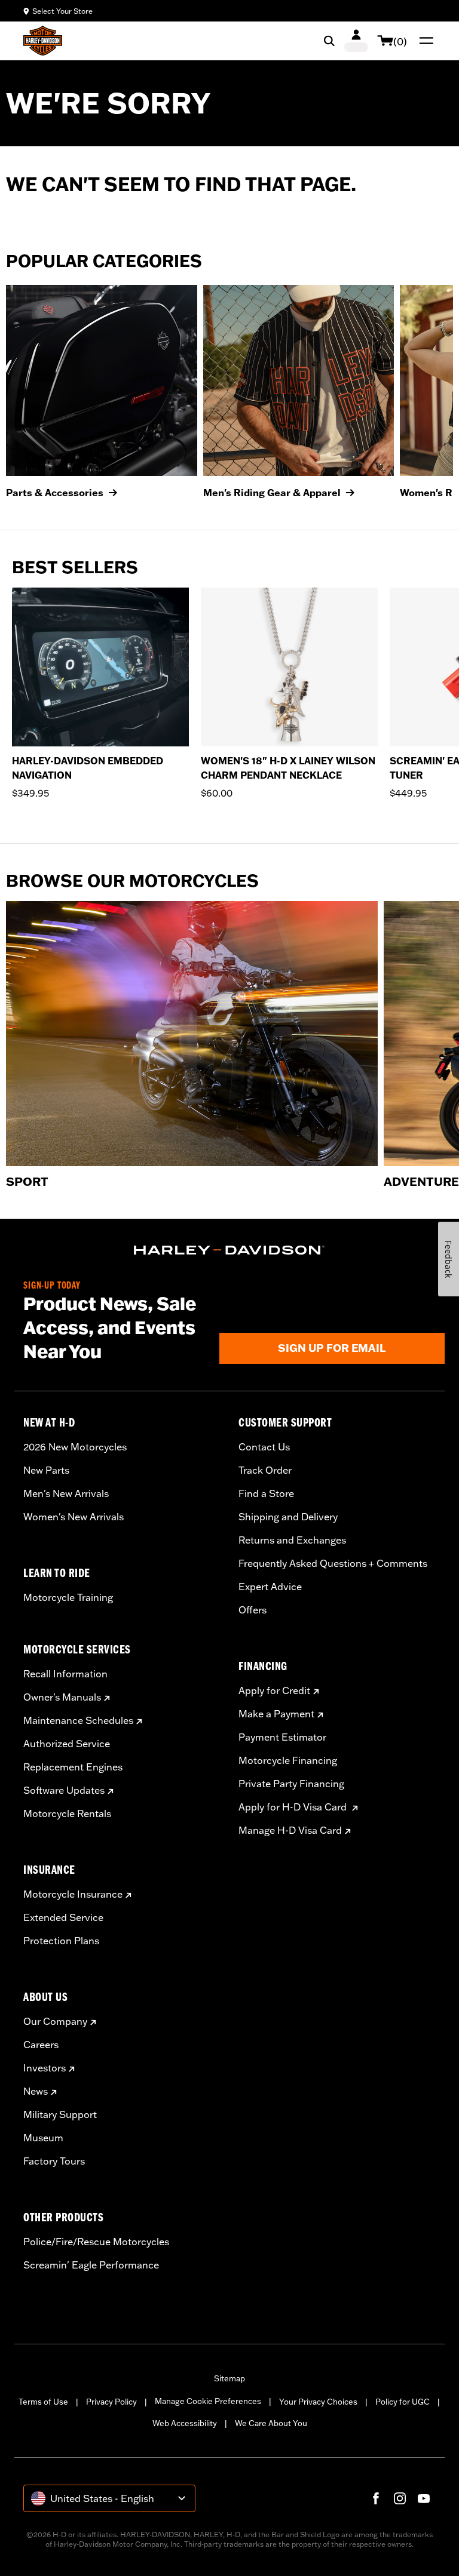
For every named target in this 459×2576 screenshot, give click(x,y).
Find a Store (266, 1493)
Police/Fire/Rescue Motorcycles (96, 2242)
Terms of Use (43, 2402)
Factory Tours (54, 2161)
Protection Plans (61, 1941)
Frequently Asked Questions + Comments (333, 1563)
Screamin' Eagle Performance (91, 2265)
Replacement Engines (73, 1767)
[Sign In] (356, 41)
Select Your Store (62, 11)
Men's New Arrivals (66, 1493)
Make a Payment (276, 1714)
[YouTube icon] (424, 2498)
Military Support (60, 2114)
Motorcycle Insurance (73, 1894)
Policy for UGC (403, 2402)
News (36, 2091)
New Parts (46, 1470)
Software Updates (64, 1790)
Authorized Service (67, 1744)
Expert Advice (270, 1587)
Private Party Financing (291, 1784)
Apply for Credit (274, 1690)
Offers (253, 1610)
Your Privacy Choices (318, 2402)
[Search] (329, 41)
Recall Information (65, 1674)
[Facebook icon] (376, 2498)
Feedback (449, 1259)
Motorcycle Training (68, 1597)
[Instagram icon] (400, 2498)
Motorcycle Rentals (67, 1813)
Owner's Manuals (62, 1697)
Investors (45, 2068)
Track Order (265, 1470)
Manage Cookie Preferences (208, 2401)
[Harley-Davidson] (229, 1250)
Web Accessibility (185, 2423)
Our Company (55, 2021)
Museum (43, 2138)
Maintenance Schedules (78, 1720)
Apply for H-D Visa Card (294, 1807)
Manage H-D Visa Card (290, 1830)
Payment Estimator (282, 1737)
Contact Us (264, 1447)
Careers (41, 2045)
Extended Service (63, 1917)
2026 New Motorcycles (75, 1447)
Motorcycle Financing (288, 1760)
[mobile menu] (424, 41)
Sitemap (229, 2378)
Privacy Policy (111, 2402)
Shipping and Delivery (288, 1517)
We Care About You (271, 2423)
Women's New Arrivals (74, 1517)
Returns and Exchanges (292, 1540)
